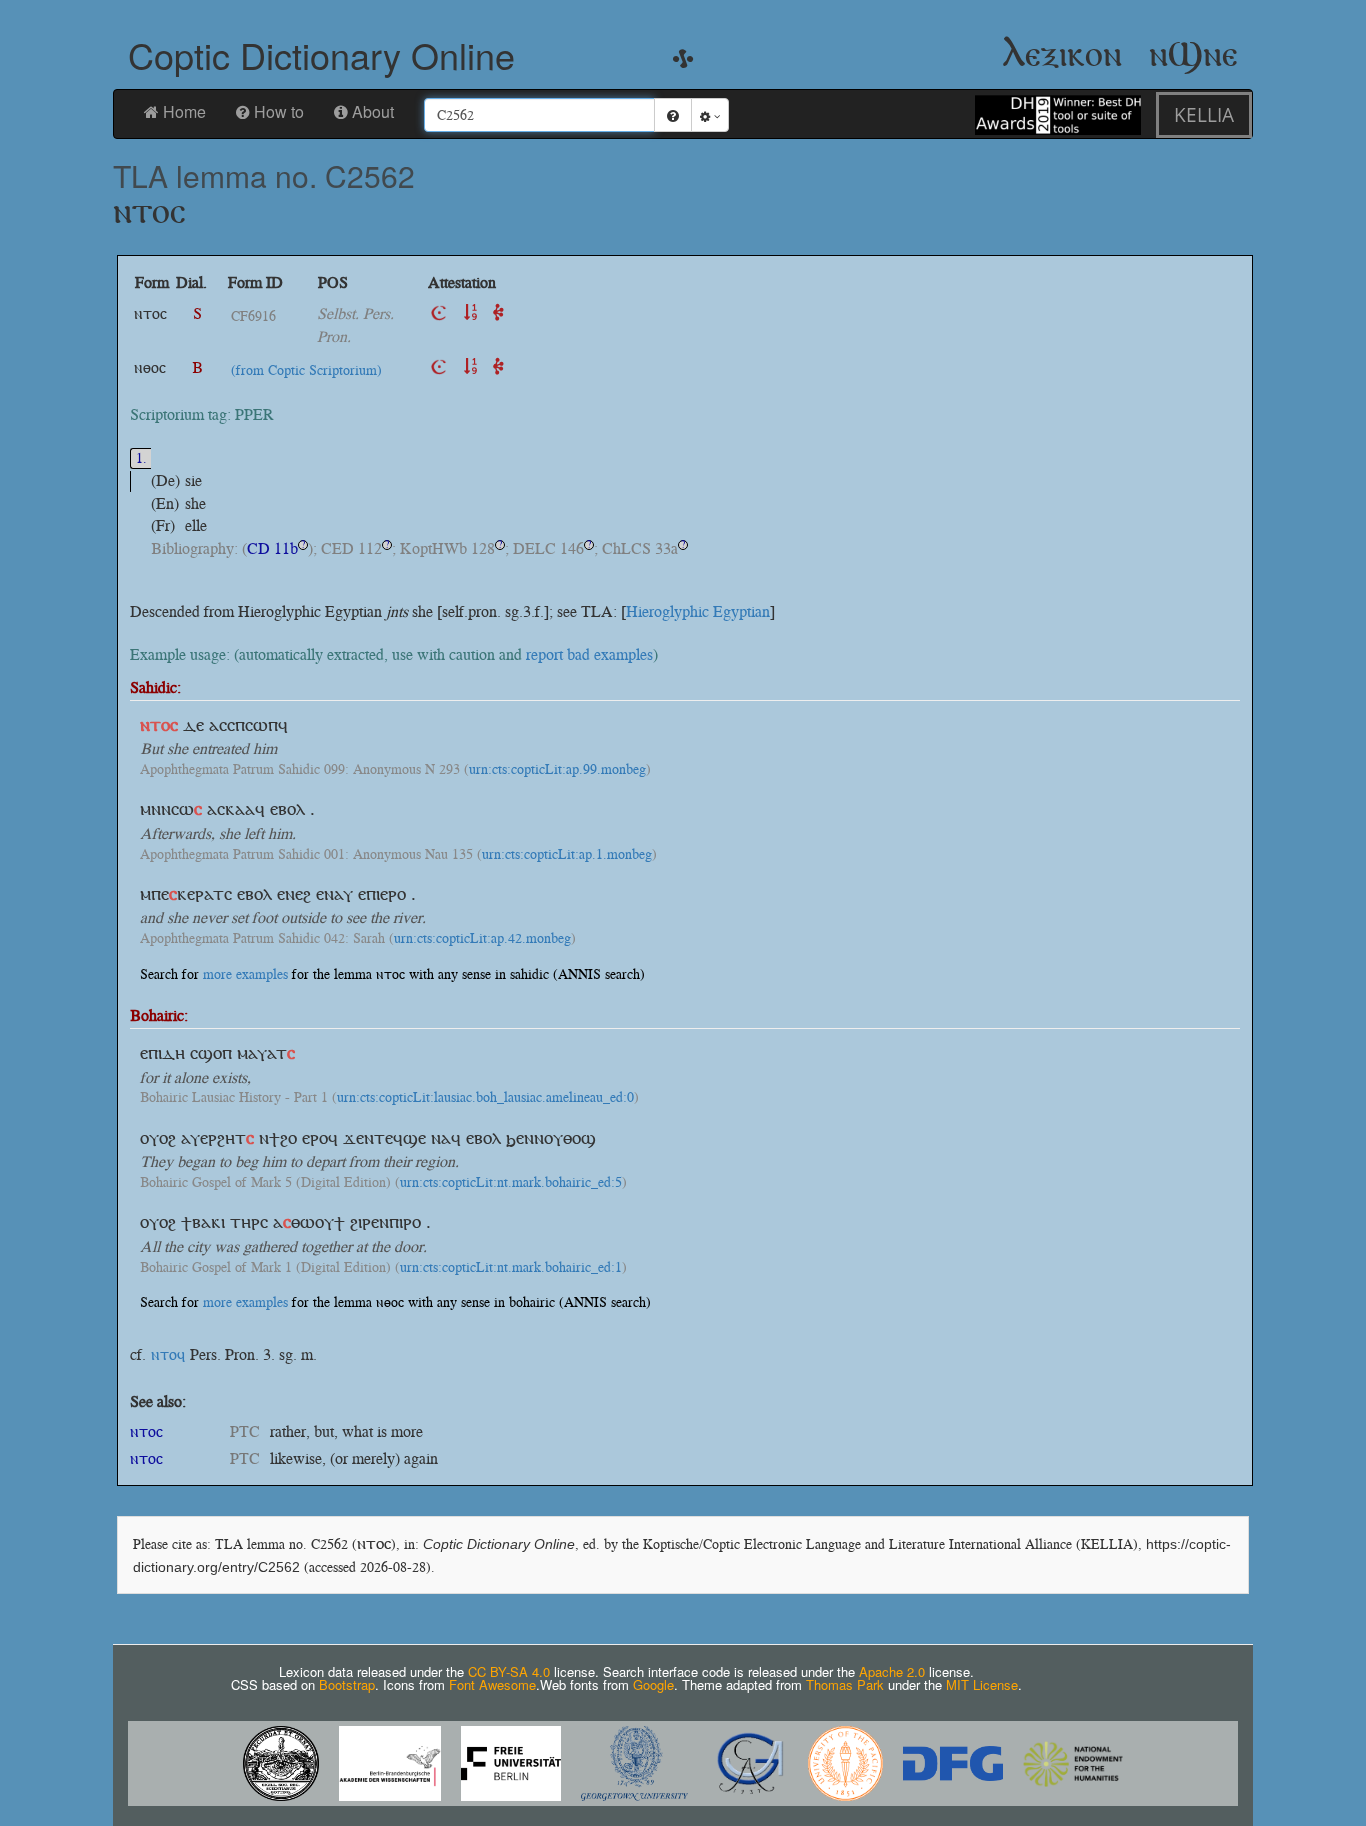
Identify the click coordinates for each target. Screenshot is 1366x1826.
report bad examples (589, 654)
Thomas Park (845, 1684)
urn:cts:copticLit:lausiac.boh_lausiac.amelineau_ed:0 (485, 1098)
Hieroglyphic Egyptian (698, 611)
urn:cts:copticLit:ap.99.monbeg (557, 770)
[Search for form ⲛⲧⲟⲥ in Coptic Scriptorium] (439, 313)
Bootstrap (347, 1684)
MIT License (982, 1684)
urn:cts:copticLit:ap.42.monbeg (482, 939)
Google (653, 1684)
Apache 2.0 (892, 1671)
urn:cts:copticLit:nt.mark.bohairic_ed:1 (511, 1268)
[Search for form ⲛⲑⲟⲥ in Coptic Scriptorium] (439, 367)
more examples (245, 974)
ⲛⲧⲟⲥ (146, 1431)
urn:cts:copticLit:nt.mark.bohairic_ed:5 (511, 1183)
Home (184, 111)
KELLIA (1204, 114)
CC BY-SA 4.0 (509, 1671)
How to (279, 111)
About (373, 111)
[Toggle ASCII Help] (673, 115)
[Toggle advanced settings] (710, 115)
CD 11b (272, 548)
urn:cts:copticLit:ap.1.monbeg (567, 855)
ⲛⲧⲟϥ (168, 1354)
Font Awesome (492, 1684)
